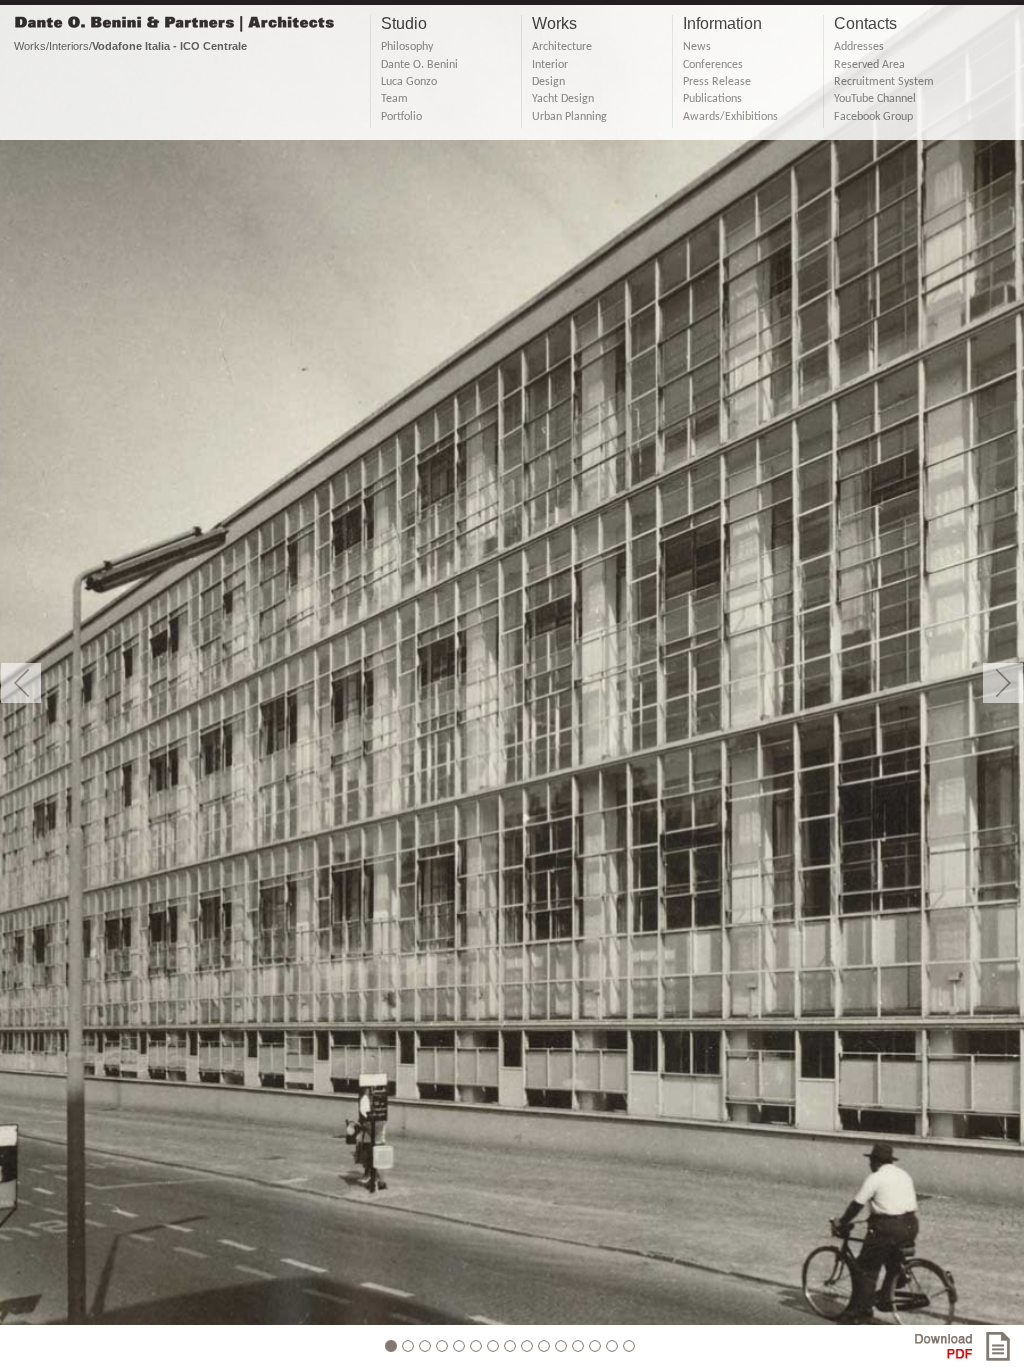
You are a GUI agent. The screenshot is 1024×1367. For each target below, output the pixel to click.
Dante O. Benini (419, 65)
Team (394, 99)
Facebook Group (873, 117)
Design (548, 82)
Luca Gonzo (409, 82)
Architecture (562, 47)
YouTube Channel (875, 99)
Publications (712, 99)
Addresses (859, 47)
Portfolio (401, 117)
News (697, 47)
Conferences (713, 65)
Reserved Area (869, 65)
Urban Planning (569, 117)
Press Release (717, 82)
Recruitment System (884, 82)
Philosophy (407, 47)
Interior (550, 65)
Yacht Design (563, 99)
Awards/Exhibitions (730, 117)
